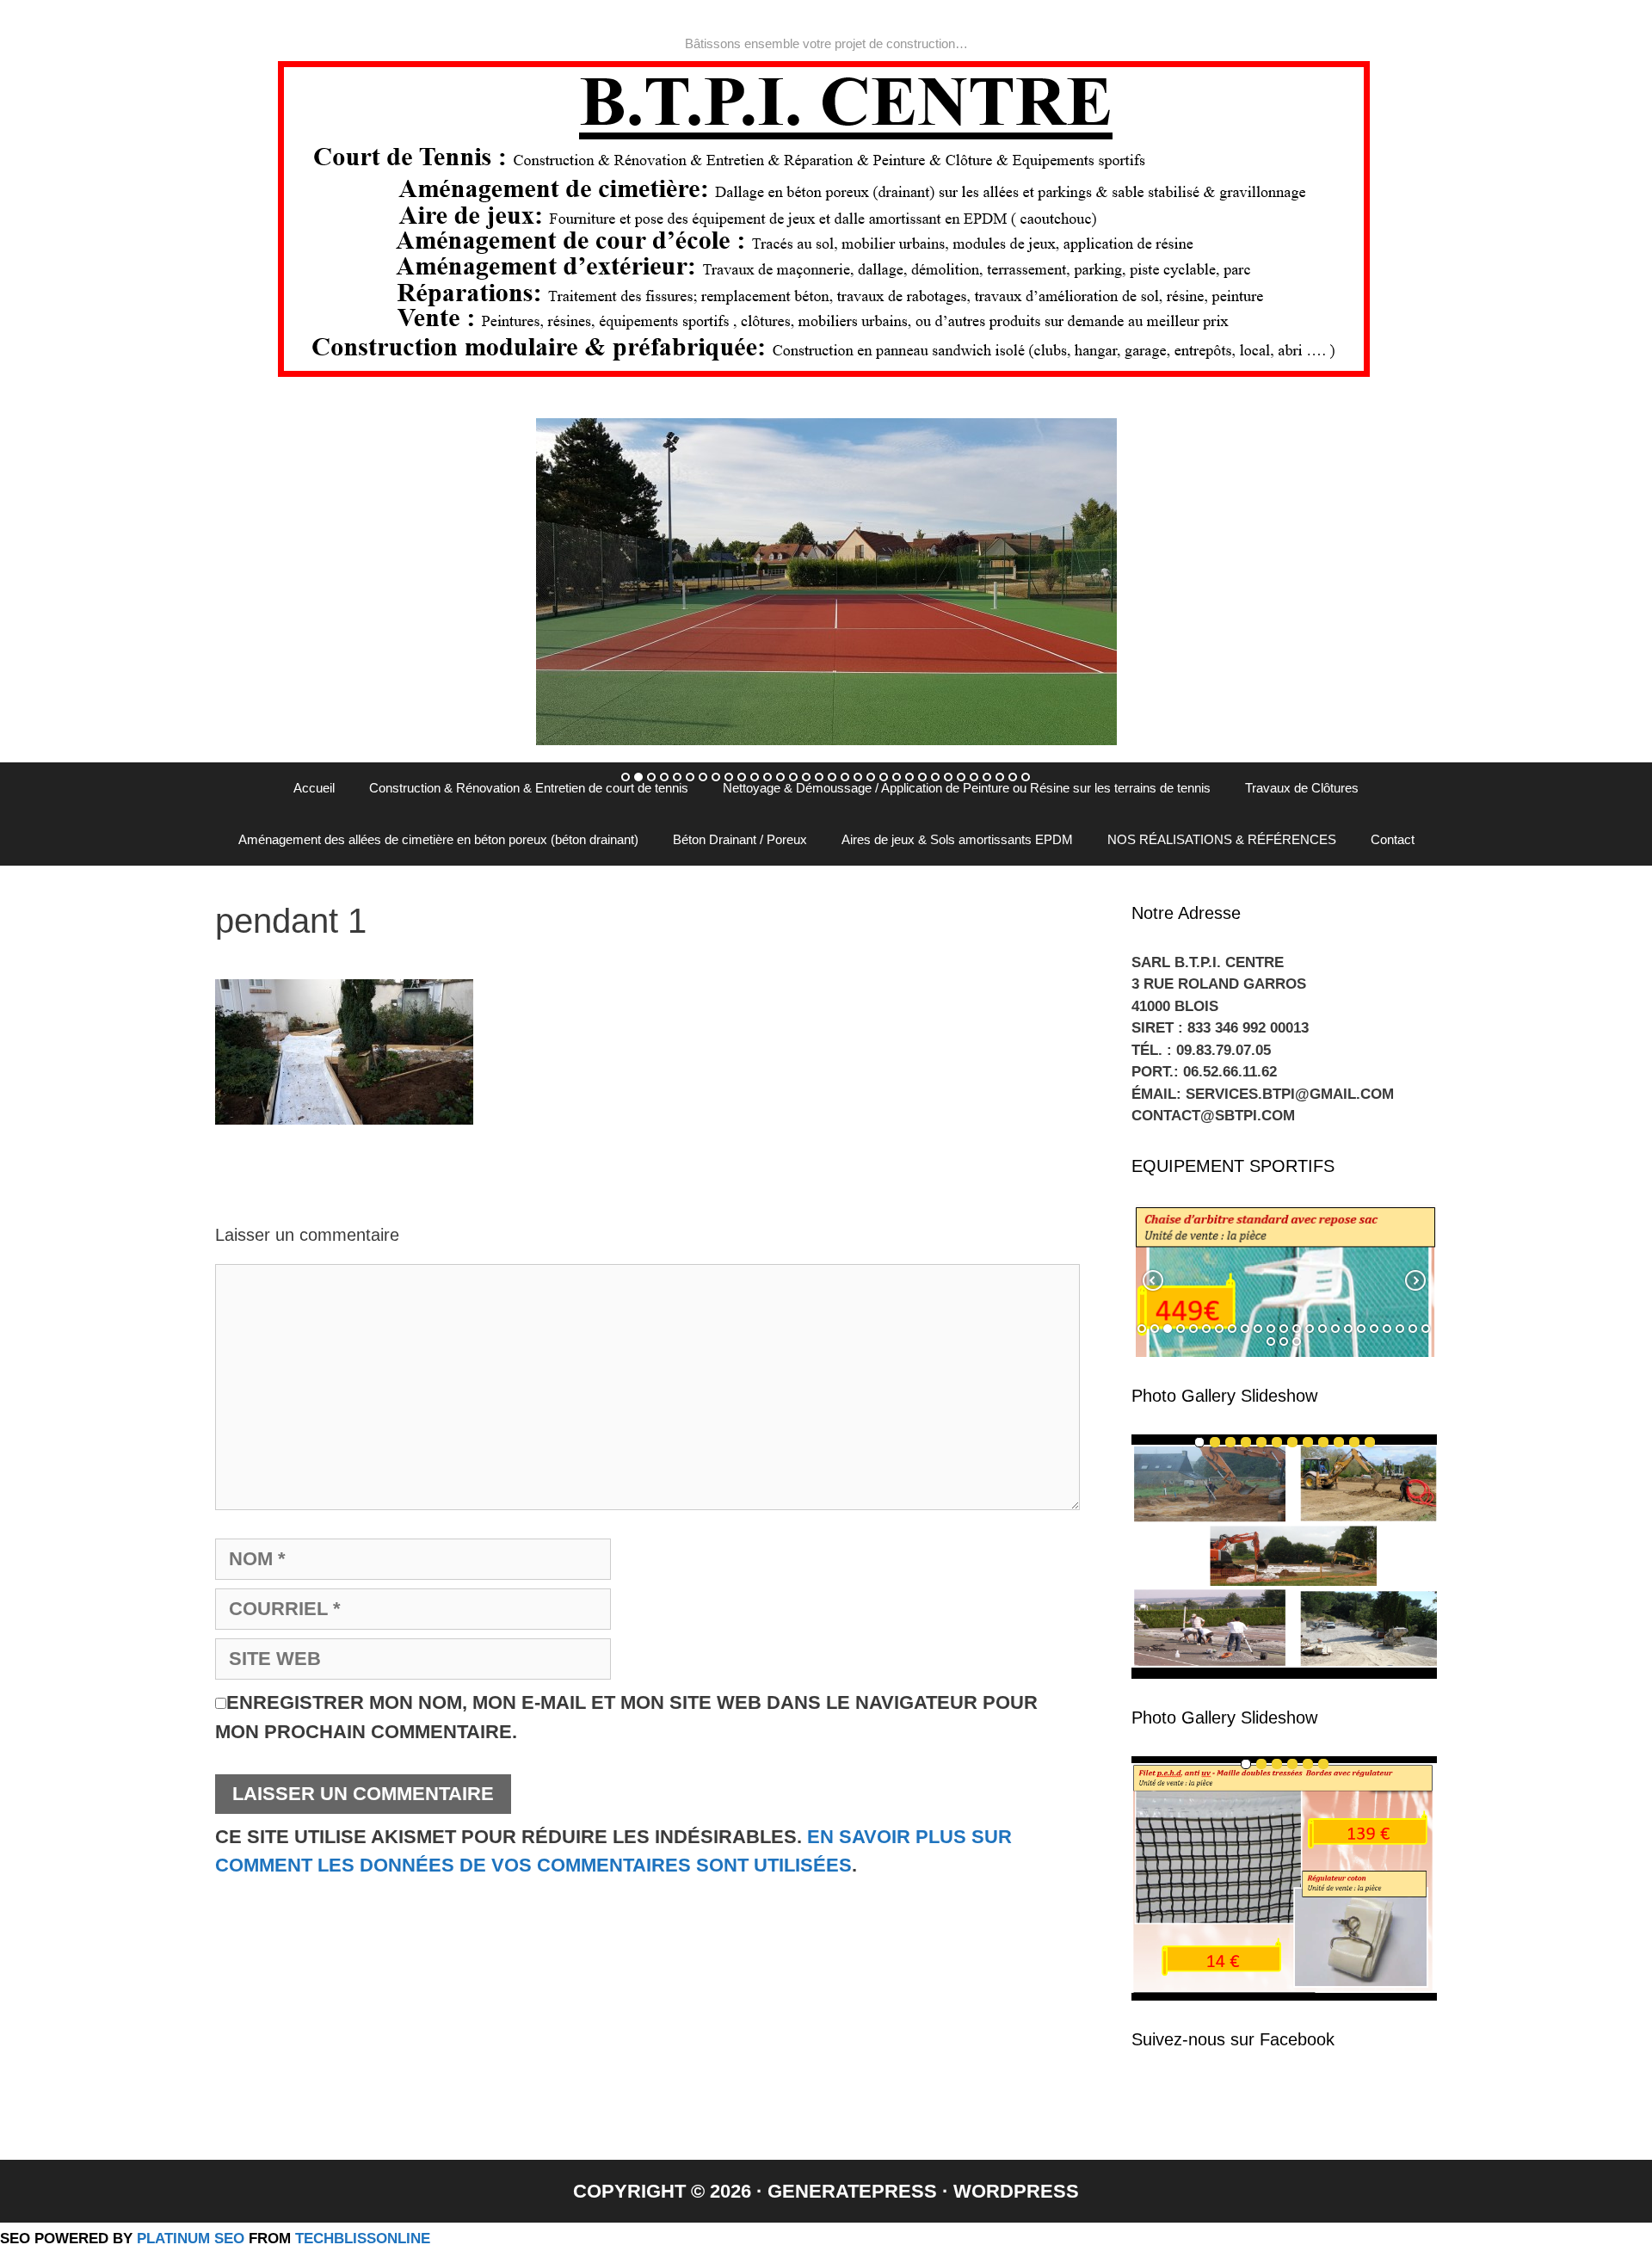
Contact (1393, 839)
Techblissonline (363, 2238)
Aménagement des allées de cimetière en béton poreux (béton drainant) (438, 839)
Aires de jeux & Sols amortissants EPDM (957, 839)
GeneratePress (852, 2191)
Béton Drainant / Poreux (740, 839)
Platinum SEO (191, 2238)
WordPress (1016, 2191)
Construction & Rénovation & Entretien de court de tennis (529, 788)
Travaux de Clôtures (1302, 788)
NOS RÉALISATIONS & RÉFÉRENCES (1222, 839)
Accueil (314, 788)
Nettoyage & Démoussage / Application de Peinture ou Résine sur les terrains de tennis (967, 788)
